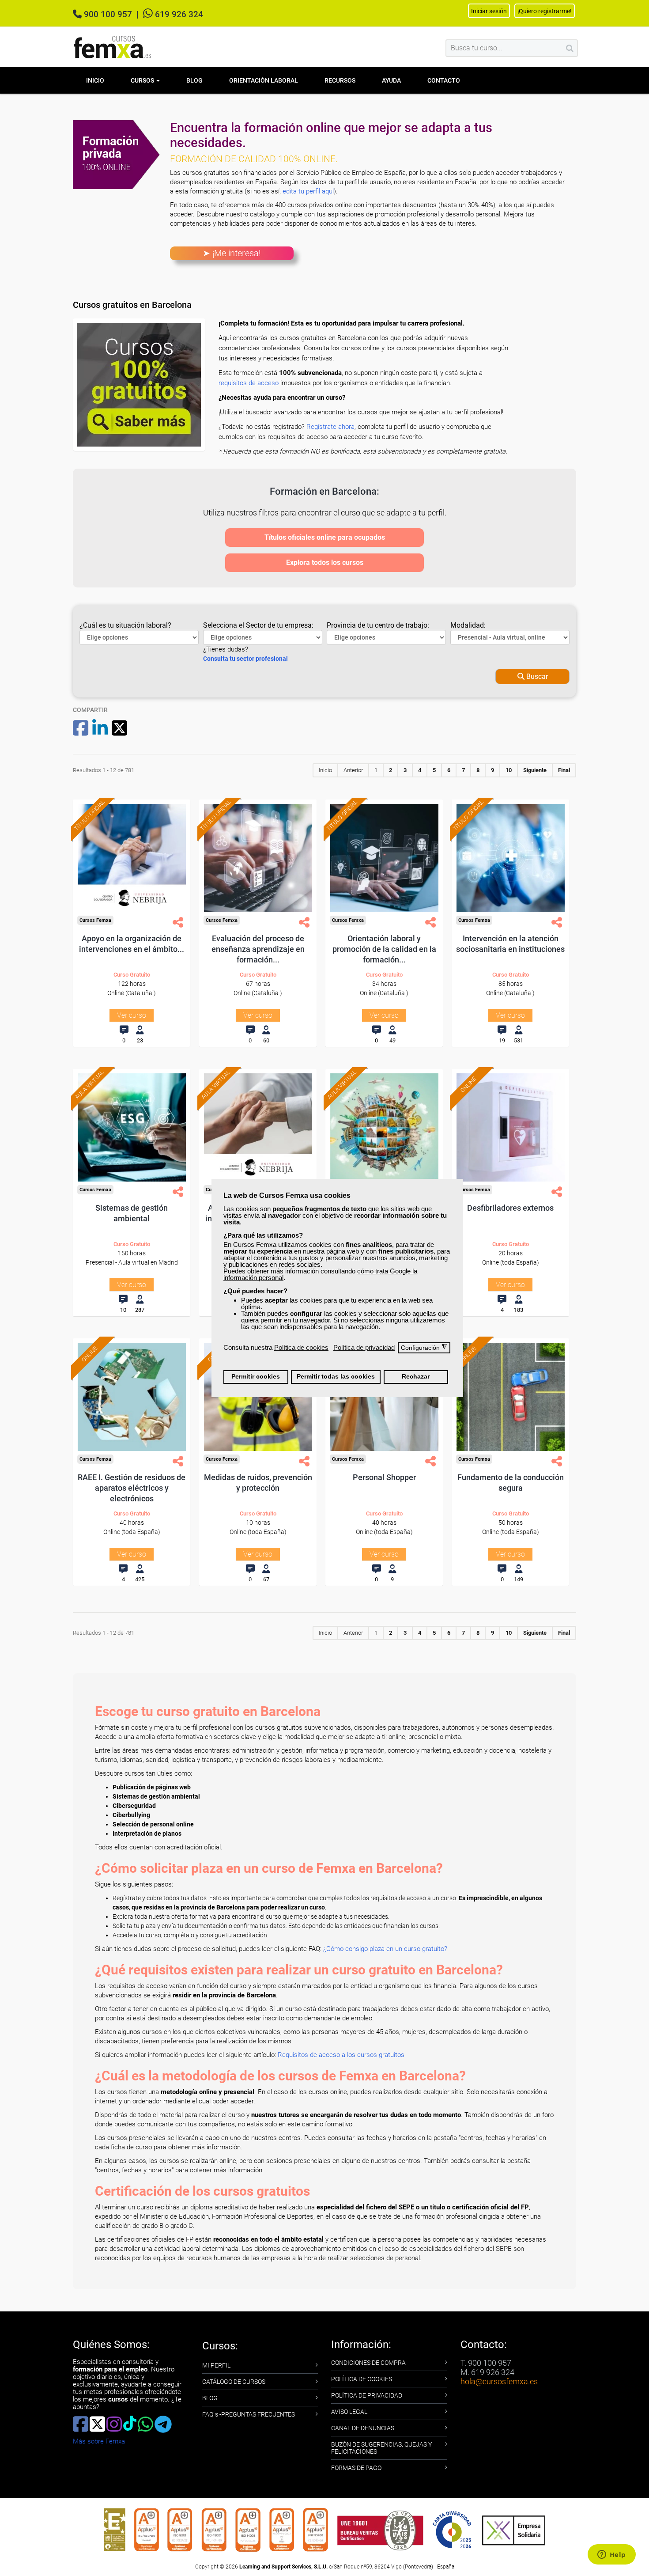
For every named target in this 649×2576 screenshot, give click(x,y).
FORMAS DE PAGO (356, 2468)
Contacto (444, 80)
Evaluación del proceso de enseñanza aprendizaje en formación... (258, 949)
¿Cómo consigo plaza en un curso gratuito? (385, 1949)
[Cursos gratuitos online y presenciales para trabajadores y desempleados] (113, 47)
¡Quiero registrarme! (545, 11)
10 (509, 770)
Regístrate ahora (330, 427)
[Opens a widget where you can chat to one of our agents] (611, 2555)
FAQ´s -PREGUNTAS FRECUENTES (249, 2414)
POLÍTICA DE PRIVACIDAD (367, 2395)
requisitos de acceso (249, 383)
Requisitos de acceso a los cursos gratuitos (341, 2055)
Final (564, 770)
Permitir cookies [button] (256, 1377)
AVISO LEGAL (349, 2412)
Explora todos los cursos (325, 563)
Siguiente (535, 770)
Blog (194, 80)
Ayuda (391, 80)
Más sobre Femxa (99, 2441)
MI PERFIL (216, 2365)
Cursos (143, 80)
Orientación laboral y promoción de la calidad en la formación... (384, 949)
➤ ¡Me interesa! (232, 253)
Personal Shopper (384, 1477)
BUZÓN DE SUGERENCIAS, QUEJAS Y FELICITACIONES (381, 2448)
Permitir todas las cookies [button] (336, 1377)
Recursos (340, 80)
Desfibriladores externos (510, 1208)
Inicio (95, 80)
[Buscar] (570, 48)
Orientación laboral (264, 80)
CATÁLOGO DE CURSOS (234, 2382)
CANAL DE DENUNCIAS (363, 2428)
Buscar (536, 676)
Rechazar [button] (416, 1377)
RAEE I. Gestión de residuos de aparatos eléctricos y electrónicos (132, 1488)
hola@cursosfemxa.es (499, 2381)
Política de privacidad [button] (364, 1347)
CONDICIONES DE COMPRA (368, 2363)
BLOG (210, 2398)
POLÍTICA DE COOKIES (362, 2379)
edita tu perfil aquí (308, 191)
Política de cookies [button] (301, 1347)
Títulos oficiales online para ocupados (325, 537)
